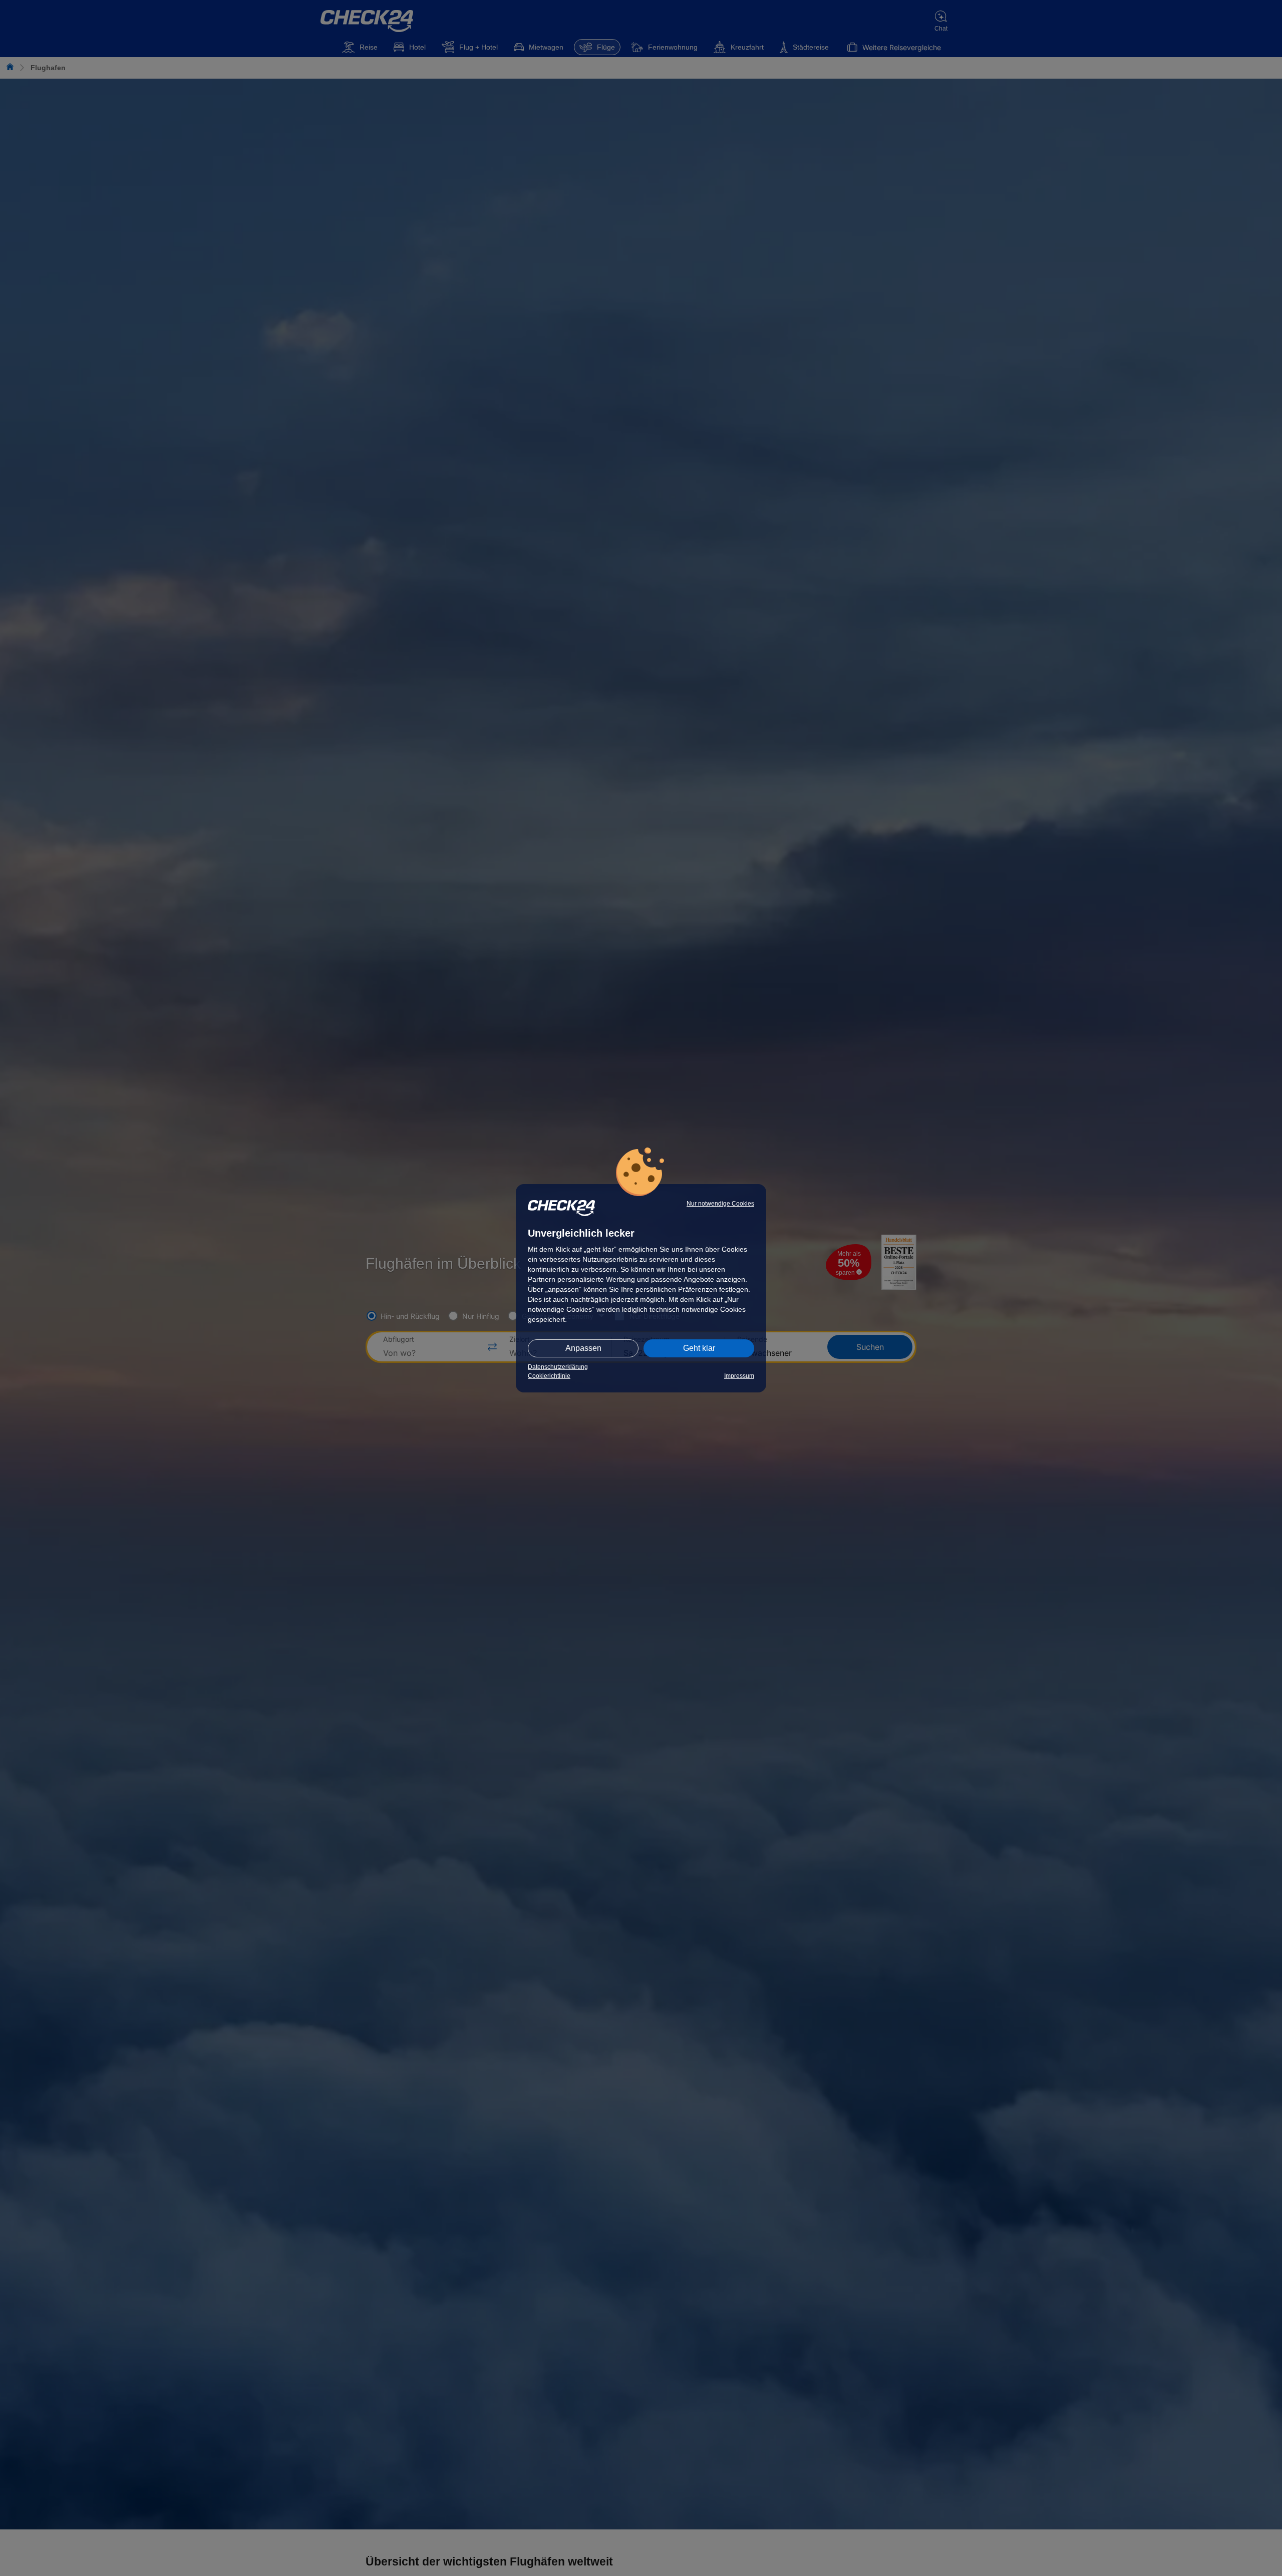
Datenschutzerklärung (558, 1367)
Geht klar (699, 1348)
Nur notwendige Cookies (720, 1204)
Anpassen (583, 1348)
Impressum (739, 1376)
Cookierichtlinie (549, 1376)
